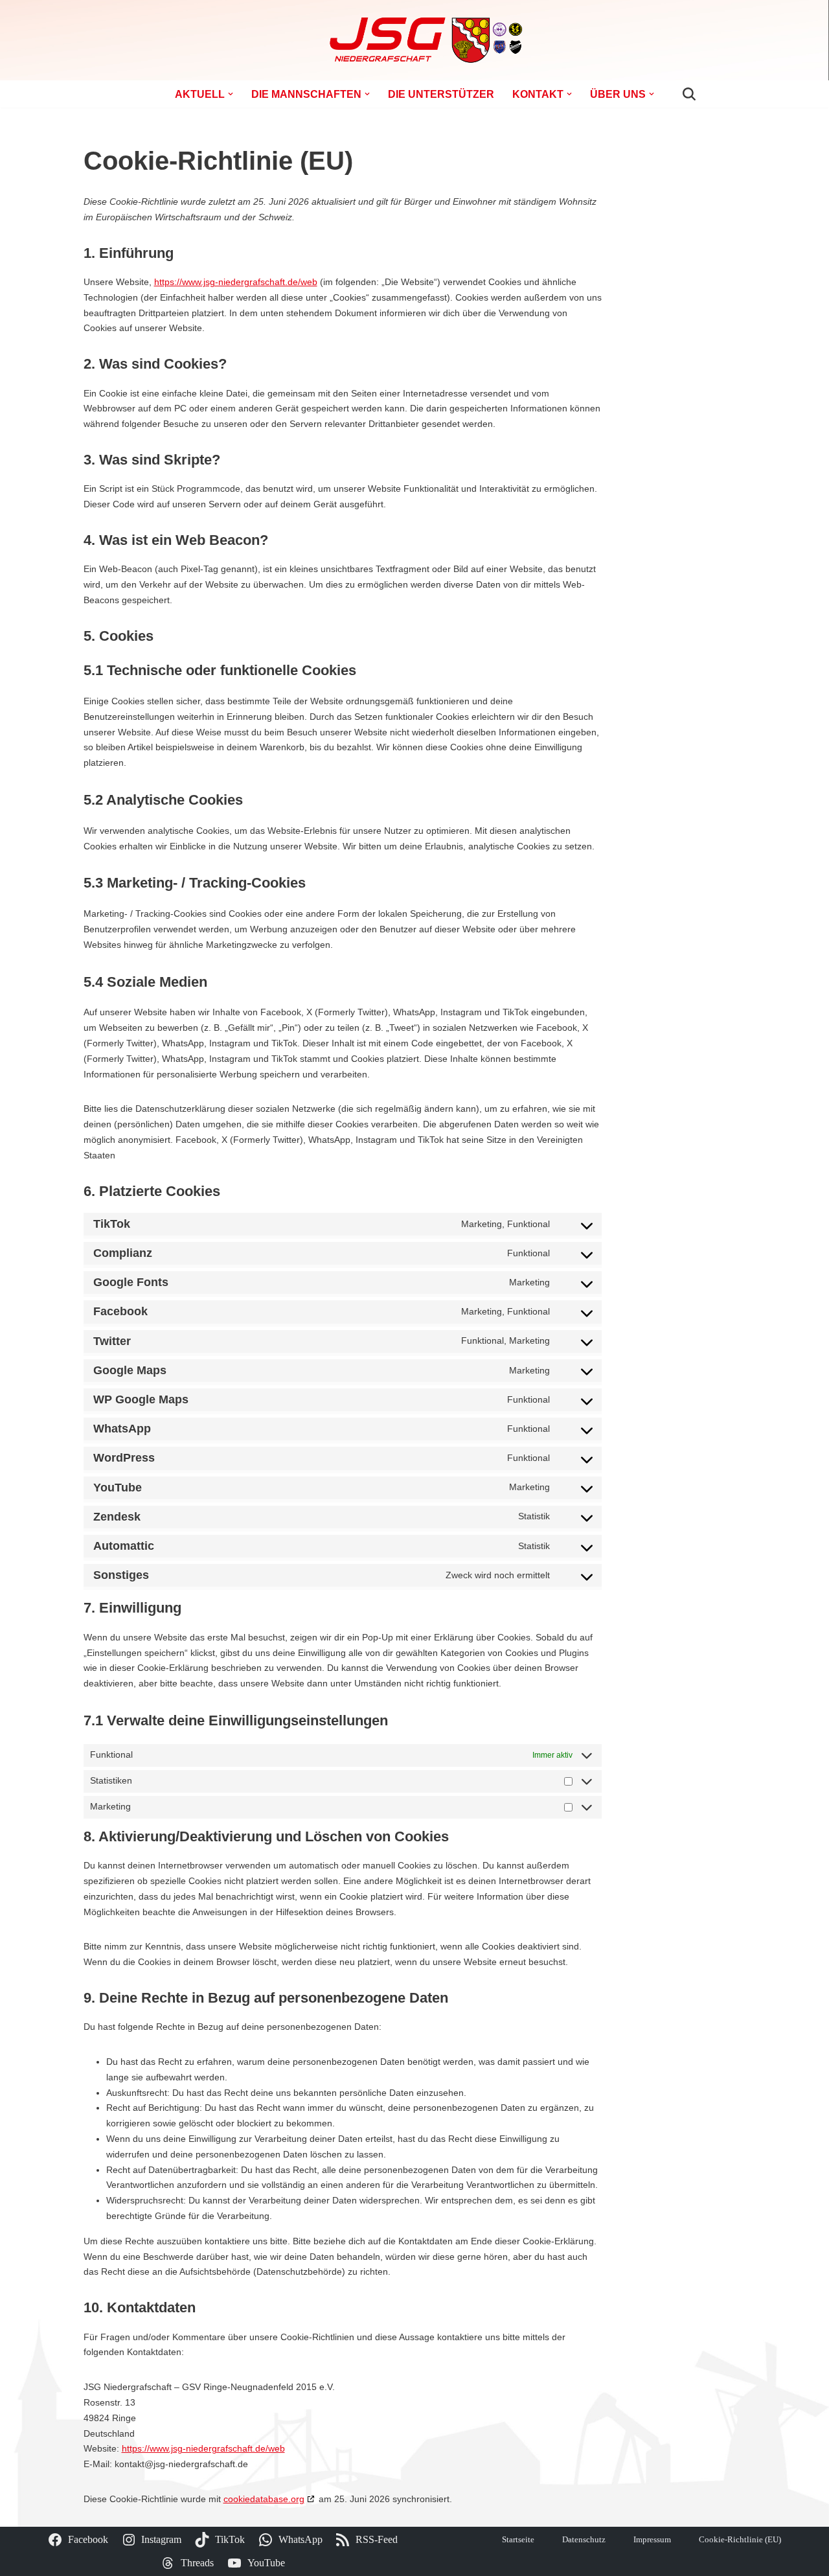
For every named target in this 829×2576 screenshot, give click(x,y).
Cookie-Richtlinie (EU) (740, 2540)
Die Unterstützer (441, 94)
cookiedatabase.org (264, 2499)
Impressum (652, 2540)
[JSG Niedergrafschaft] (414, 40)
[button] (231, 94)
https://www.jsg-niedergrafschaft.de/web (236, 282)
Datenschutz (584, 2540)
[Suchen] (689, 94)
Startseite (518, 2540)
